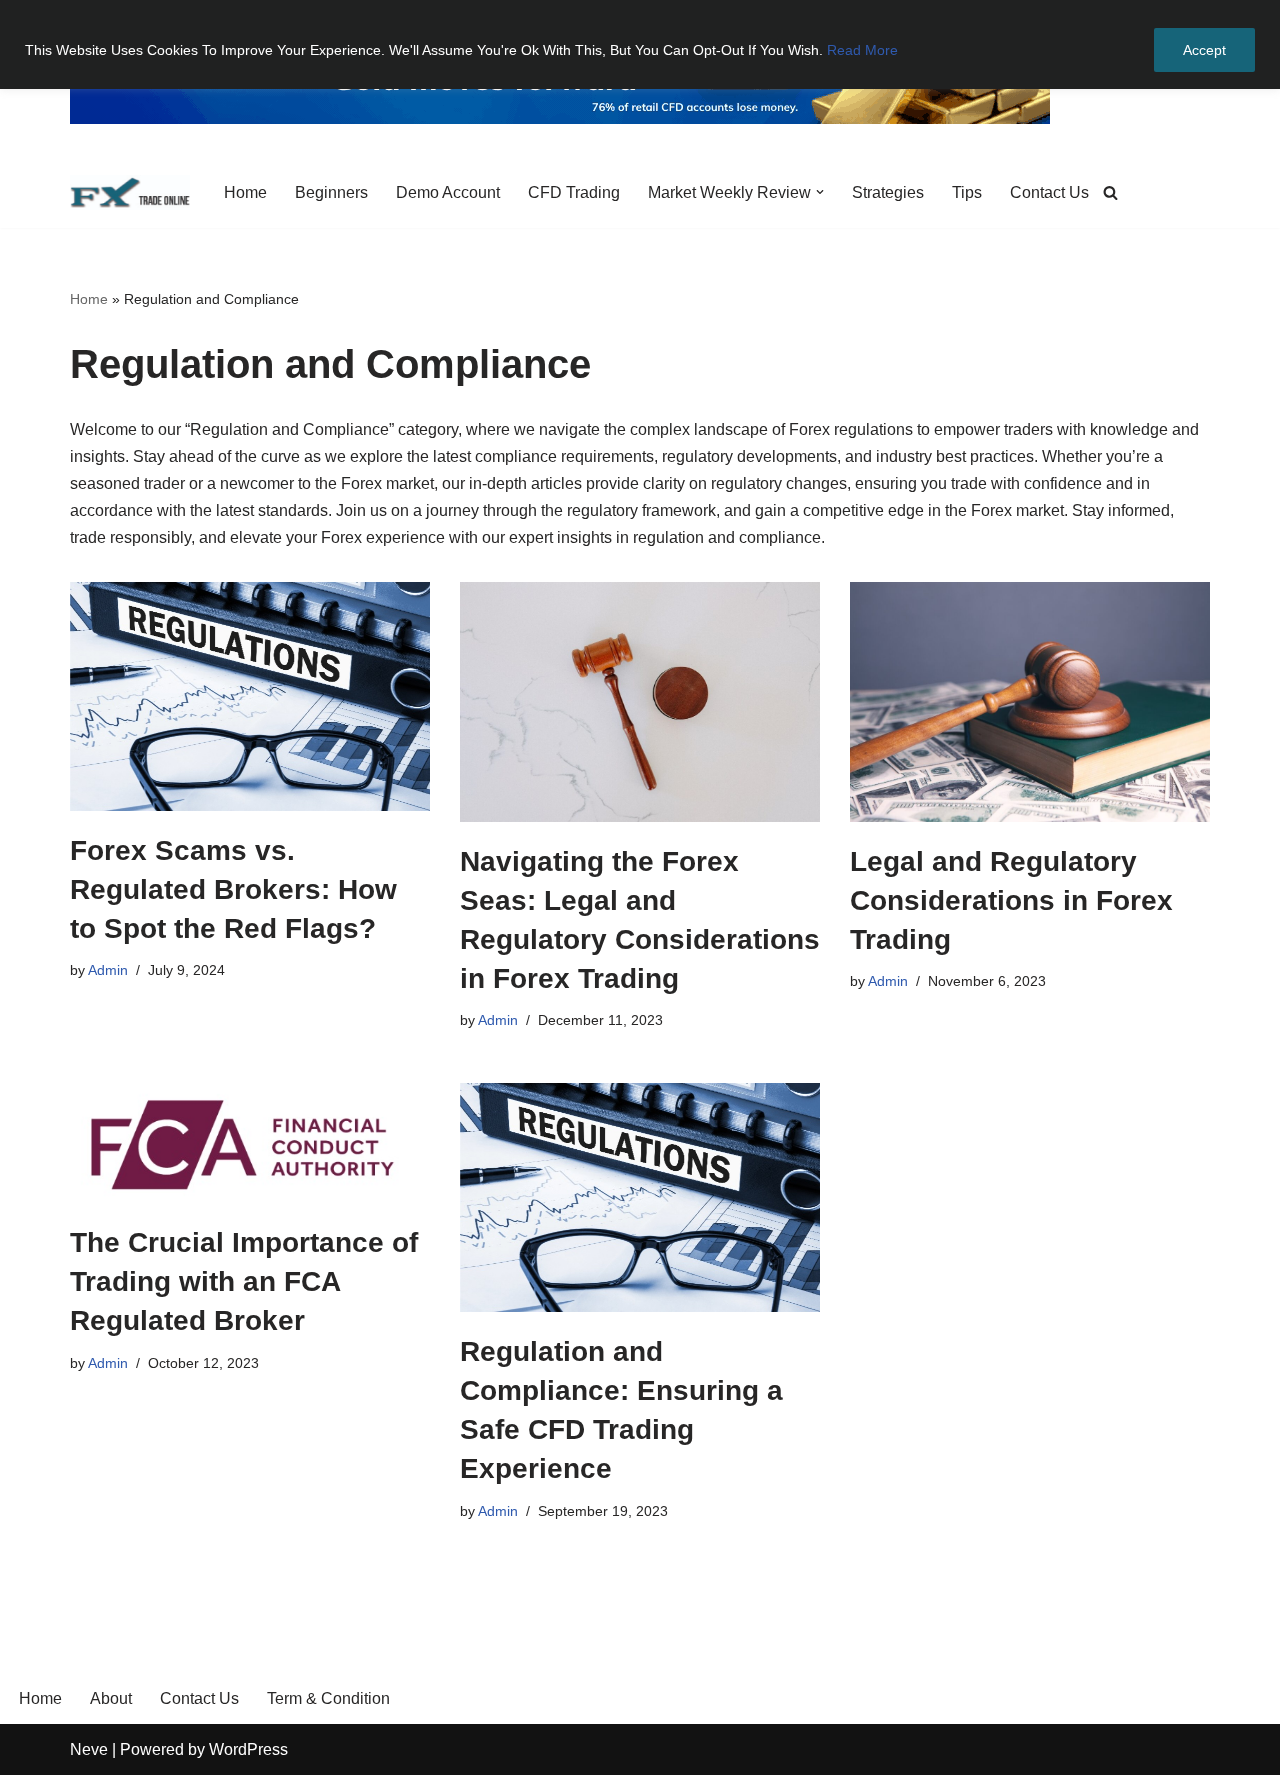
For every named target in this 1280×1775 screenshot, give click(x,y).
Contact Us (1049, 192)
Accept (1204, 50)
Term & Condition (328, 1698)
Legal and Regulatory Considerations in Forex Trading (1011, 900)
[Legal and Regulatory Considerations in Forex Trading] (1030, 702)
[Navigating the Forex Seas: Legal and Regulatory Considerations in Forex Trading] (640, 702)
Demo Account (448, 192)
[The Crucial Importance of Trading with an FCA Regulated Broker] (250, 1143)
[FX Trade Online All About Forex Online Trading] (130, 192)
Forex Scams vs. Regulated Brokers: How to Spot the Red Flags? (233, 889)
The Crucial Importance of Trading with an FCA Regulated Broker (244, 1281)
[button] (820, 192)
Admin (108, 970)
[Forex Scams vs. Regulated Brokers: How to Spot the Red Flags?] (250, 696)
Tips (967, 192)
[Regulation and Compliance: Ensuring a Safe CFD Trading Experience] (640, 1197)
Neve (89, 1749)
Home (245, 192)
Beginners (331, 192)
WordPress (248, 1749)
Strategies (888, 192)
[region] (640, 44)
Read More (862, 50)
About (111, 1698)
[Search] (1110, 192)
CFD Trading (574, 192)
